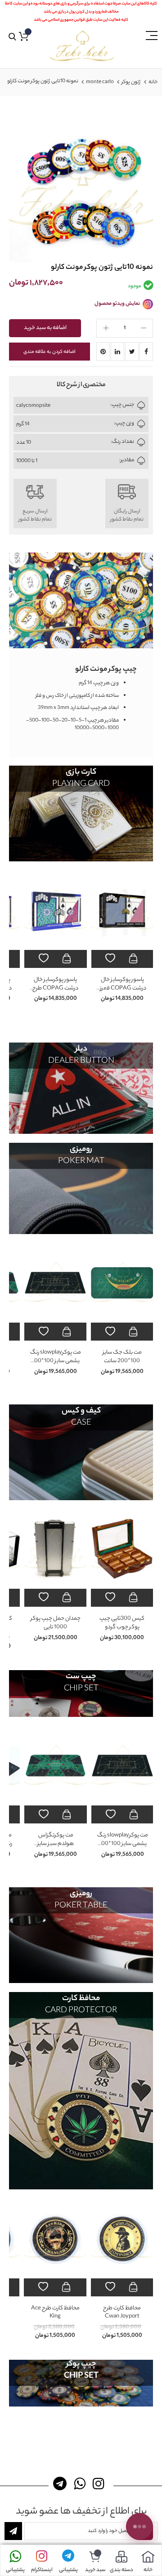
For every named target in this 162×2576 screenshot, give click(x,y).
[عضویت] (13, 2531)
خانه (153, 82)
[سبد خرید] (95, 2557)
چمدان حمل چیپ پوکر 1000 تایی (123, 1623)
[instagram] (100, 2484)
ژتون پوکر (131, 82)
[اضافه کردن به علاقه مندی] (111, 959)
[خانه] (148, 2557)
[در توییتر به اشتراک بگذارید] (132, 352)
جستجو (12, 37)
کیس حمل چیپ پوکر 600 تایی (56, 1623)
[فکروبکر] (82, 46)
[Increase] (106, 328)
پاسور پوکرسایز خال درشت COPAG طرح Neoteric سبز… (122, 988)
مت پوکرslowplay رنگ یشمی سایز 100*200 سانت (123, 1361)
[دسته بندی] (121, 2557)
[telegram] (62, 2484)
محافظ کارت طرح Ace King (55, 2313)
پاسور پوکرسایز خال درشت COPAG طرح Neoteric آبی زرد (56, 988)
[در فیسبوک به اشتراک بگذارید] (146, 352)
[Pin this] (103, 352)
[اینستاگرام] (42, 2557)
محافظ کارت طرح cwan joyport (122, 2313)
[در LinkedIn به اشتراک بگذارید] (117, 352)
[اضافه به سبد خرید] (134, 959)
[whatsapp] (81, 2484)
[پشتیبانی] (68, 2557)
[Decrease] (144, 328)
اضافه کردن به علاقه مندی (49, 352)
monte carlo (100, 82)
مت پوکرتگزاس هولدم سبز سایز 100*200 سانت (56, 1361)
